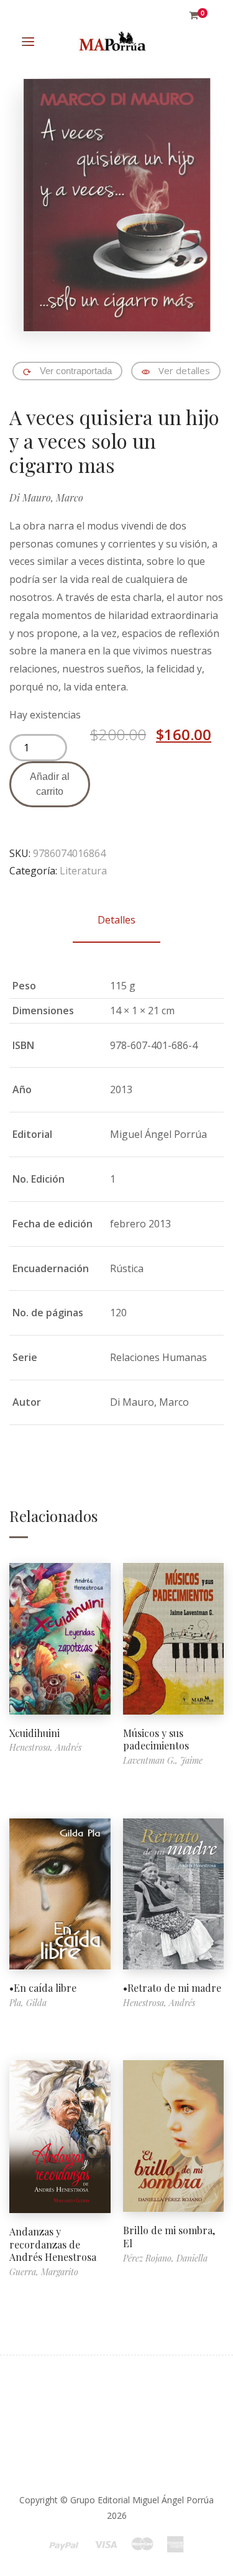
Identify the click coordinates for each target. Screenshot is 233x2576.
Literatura (83, 871)
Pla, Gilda (28, 2003)
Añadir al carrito (50, 784)
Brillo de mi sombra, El (169, 2237)
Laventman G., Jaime (163, 1760)
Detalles (116, 920)
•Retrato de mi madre (172, 1988)
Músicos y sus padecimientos (156, 1739)
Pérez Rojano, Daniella (165, 2258)
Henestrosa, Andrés (45, 1747)
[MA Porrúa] (112, 42)
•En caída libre (43, 1988)
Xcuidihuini (34, 1733)
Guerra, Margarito (44, 2272)
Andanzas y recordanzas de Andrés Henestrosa (53, 2244)
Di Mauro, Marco (46, 497)
